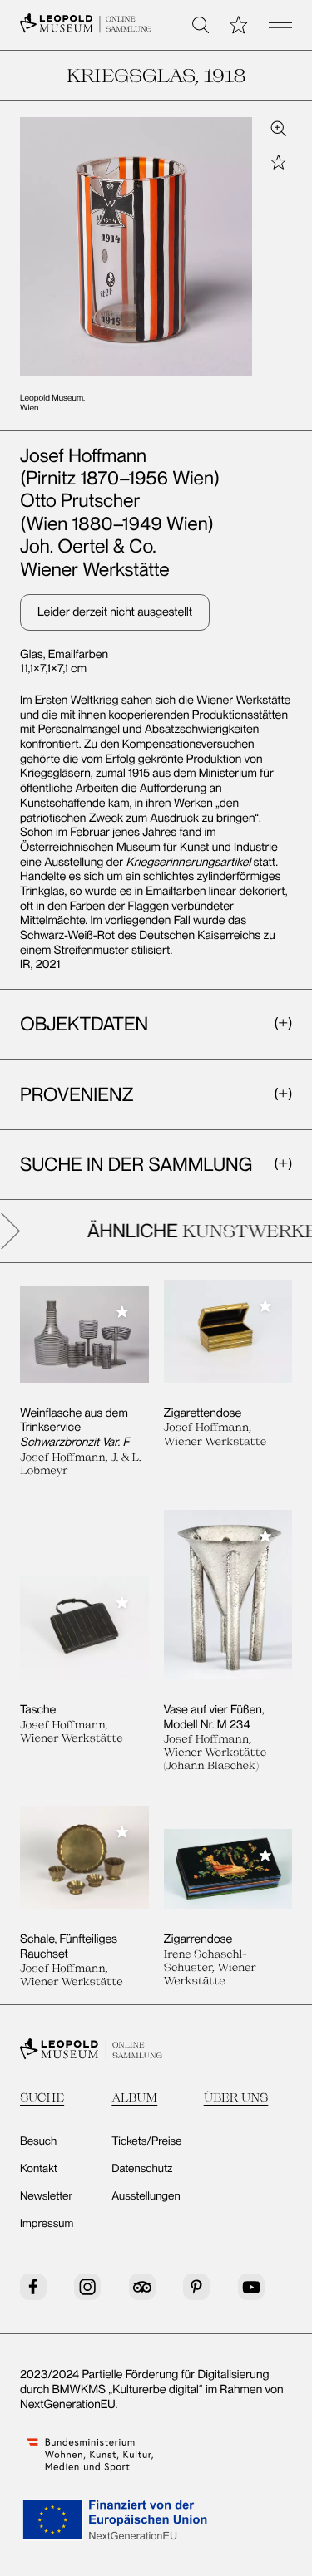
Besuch (38, 2141)
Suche (42, 2097)
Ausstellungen (146, 2196)
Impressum (47, 2224)
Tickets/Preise (146, 2141)
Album (134, 2097)
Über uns (236, 2097)
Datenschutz (142, 2169)
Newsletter (46, 2196)
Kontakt (39, 2169)
